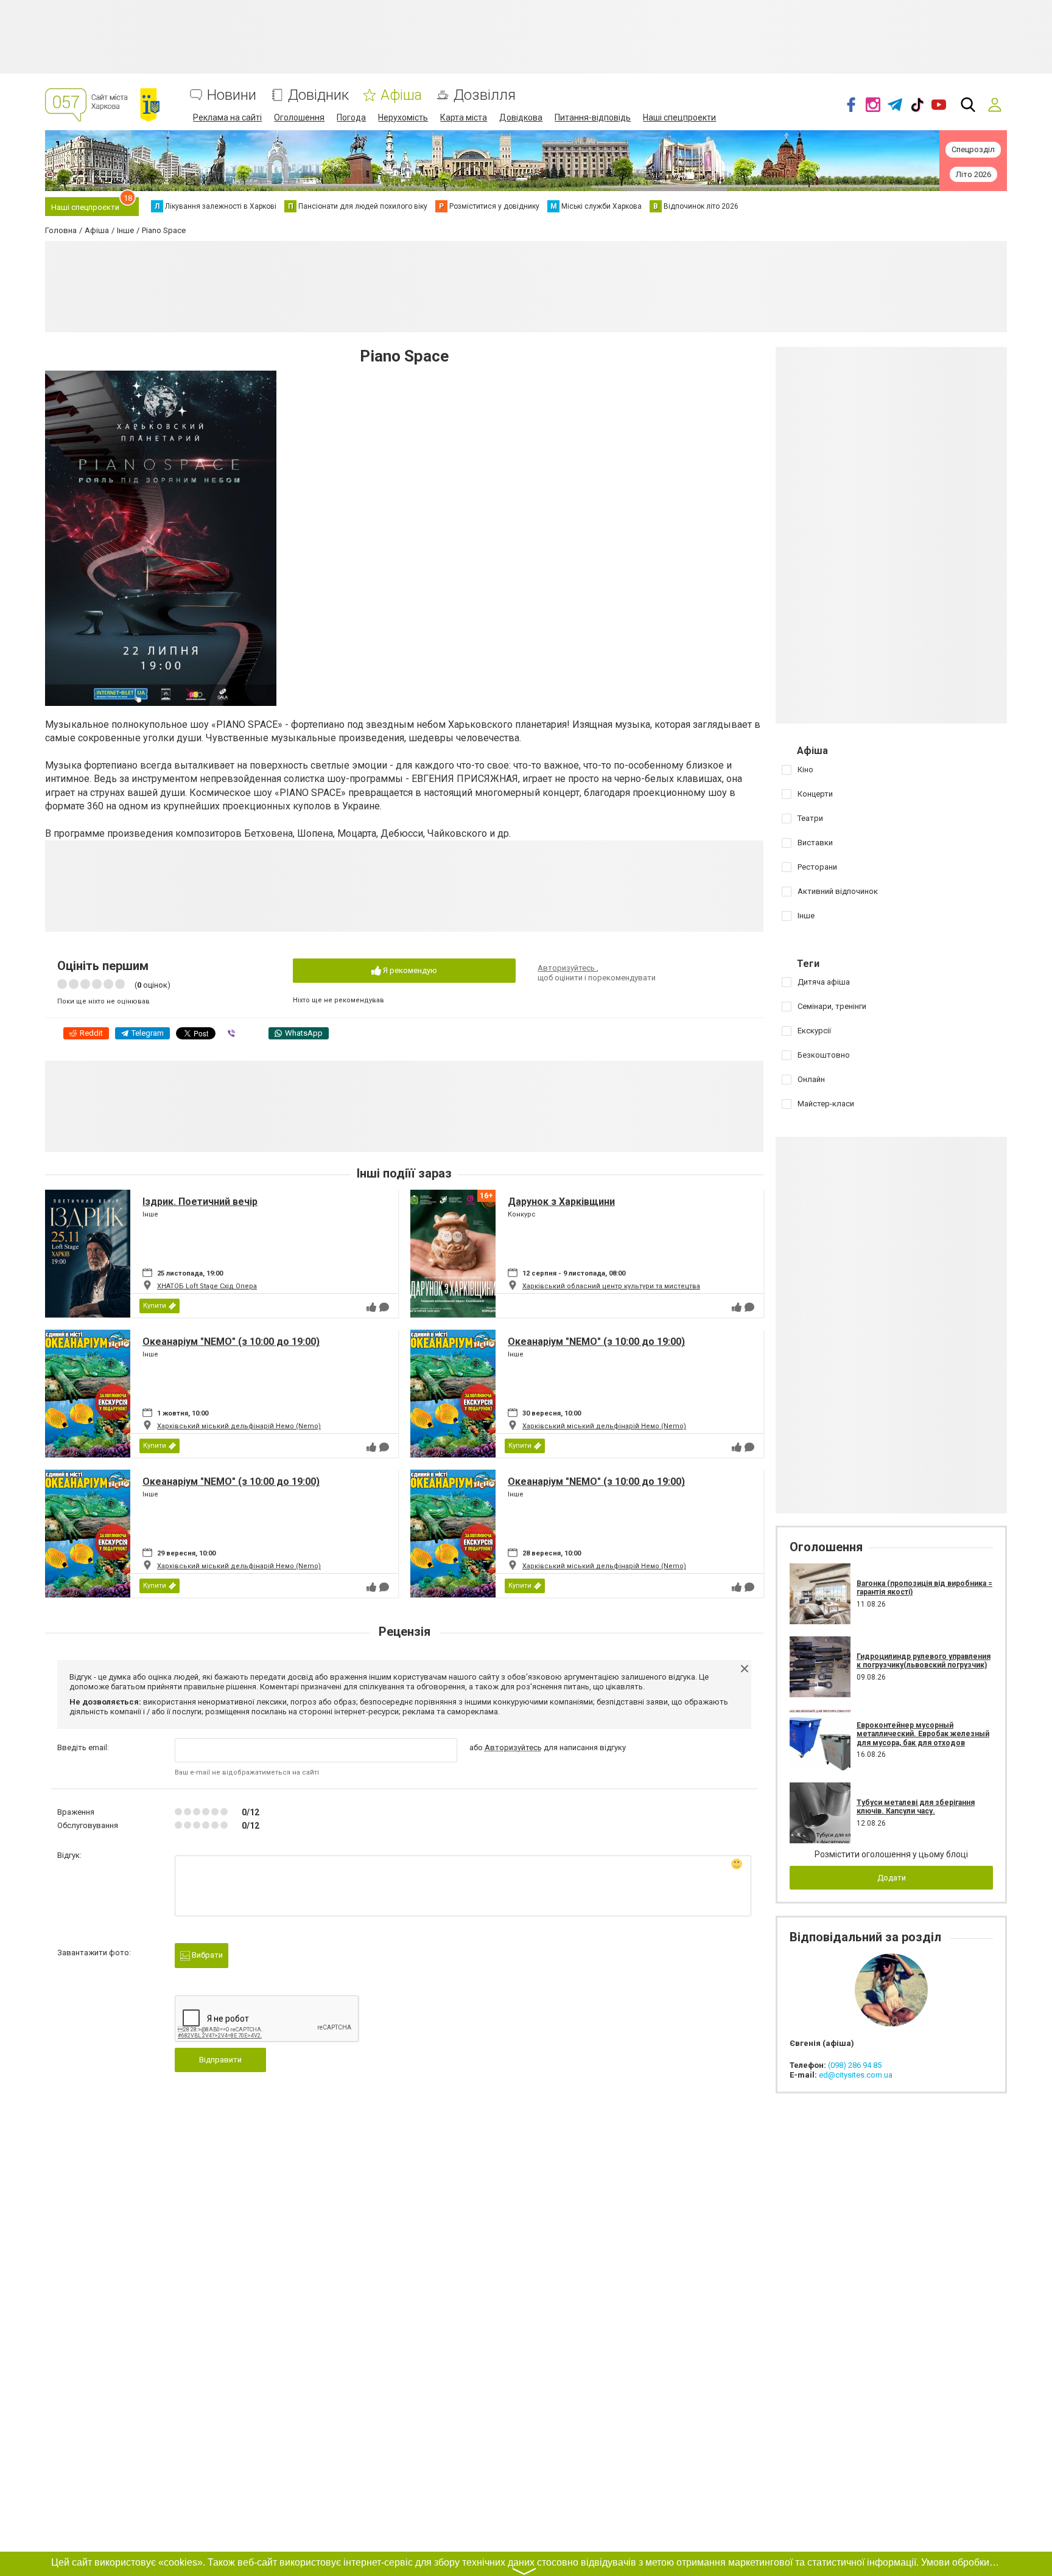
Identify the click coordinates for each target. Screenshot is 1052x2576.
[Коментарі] (384, 1307)
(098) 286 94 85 (855, 2065)
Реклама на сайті (227, 117)
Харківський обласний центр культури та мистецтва (611, 1286)
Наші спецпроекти (679, 117)
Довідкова (521, 117)
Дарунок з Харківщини (561, 1202)
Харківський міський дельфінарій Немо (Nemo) (239, 1426)
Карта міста (464, 117)
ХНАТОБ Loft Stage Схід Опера (207, 1286)
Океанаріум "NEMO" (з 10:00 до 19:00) (231, 1342)
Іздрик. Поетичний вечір (200, 1202)
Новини (232, 95)
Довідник (318, 95)
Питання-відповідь (593, 117)
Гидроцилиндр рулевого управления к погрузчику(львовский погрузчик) (924, 1661)
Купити (155, 1306)
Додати (892, 1878)
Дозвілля (485, 95)
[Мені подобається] (371, 1307)
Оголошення (299, 117)
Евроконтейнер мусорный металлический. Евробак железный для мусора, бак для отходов (923, 1734)
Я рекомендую (409, 970)
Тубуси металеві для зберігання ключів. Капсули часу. (916, 1807)
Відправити (220, 2060)
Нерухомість (403, 117)
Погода (351, 117)
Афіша (401, 95)
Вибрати (206, 1955)
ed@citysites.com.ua (856, 2075)
